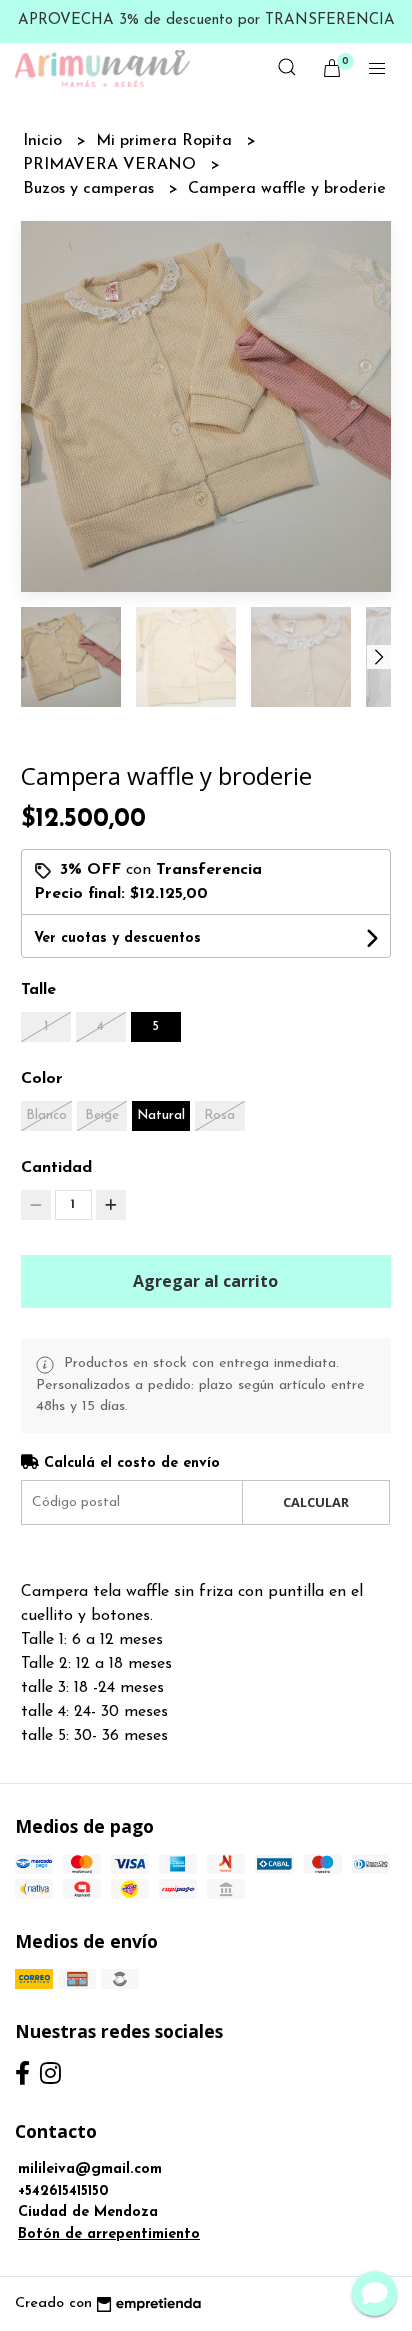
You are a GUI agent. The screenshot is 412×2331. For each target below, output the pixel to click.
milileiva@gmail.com (90, 2169)
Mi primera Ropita (166, 141)
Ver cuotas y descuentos (117, 938)
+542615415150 (63, 2191)
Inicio (45, 141)
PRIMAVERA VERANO (112, 165)
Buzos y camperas (91, 189)
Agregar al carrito (205, 1281)
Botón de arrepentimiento (109, 2234)
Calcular (316, 1502)
